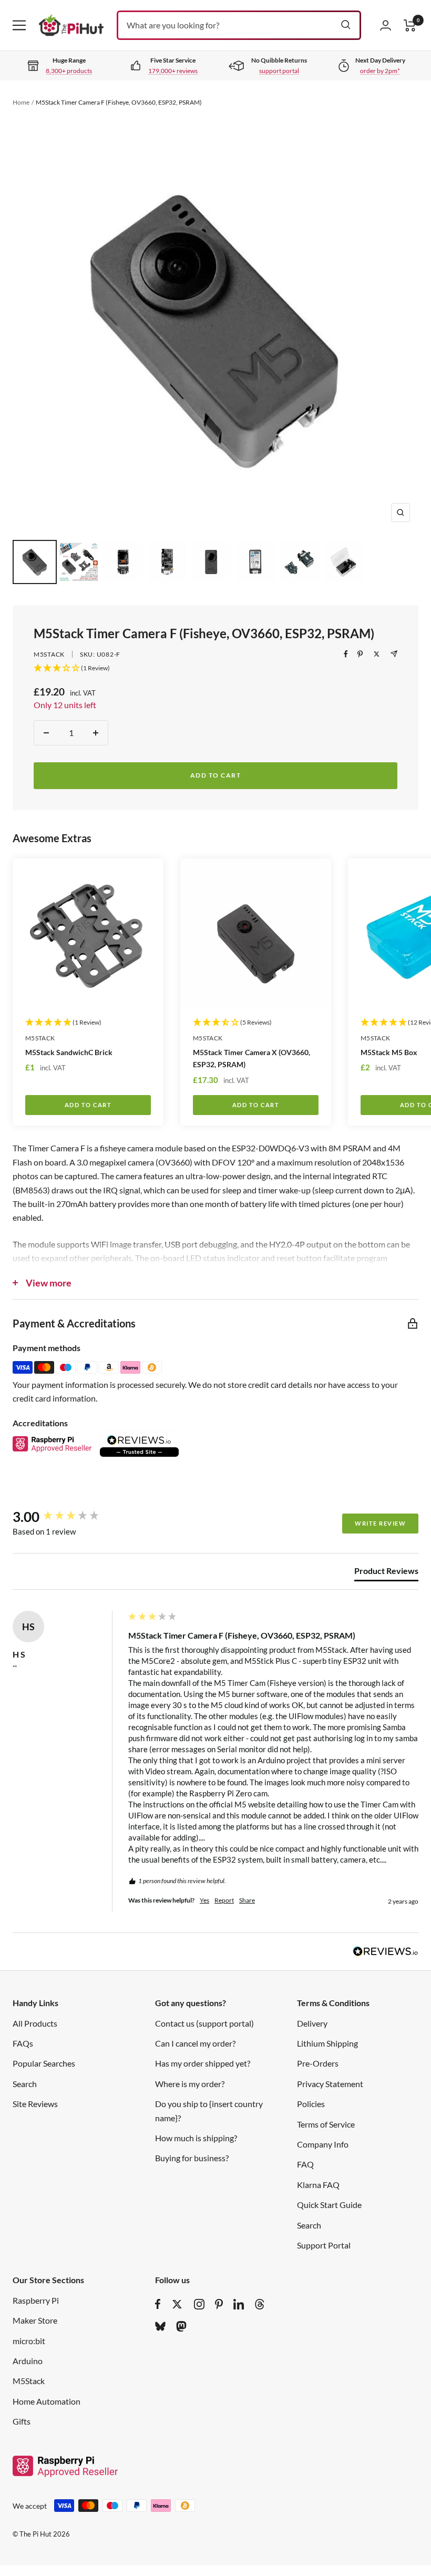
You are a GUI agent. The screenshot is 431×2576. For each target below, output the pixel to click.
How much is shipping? (196, 2138)
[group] (68, 1517)
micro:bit (29, 2341)
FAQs (23, 2043)
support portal (279, 71)
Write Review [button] (380, 1523)
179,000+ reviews (173, 71)
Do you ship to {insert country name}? (209, 2110)
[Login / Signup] (386, 25)
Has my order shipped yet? (203, 2063)
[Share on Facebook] (346, 654)
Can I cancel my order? (195, 2043)
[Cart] (410, 25)
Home (21, 102)
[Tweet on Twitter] (377, 654)
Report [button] (224, 1900)
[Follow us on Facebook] (158, 2304)
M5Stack (49, 654)
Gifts (22, 2421)
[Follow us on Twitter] (177, 2304)
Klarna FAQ (318, 2185)
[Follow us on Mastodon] (181, 2326)
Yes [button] (204, 1900)
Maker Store (35, 2320)
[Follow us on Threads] (260, 2304)
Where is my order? (190, 2084)
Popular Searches (44, 2063)
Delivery (312, 2023)
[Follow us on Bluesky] (160, 2326)
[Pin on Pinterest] (360, 654)
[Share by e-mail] (394, 654)
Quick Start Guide (329, 2205)
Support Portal (324, 2245)
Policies (311, 2104)
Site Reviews (35, 2104)
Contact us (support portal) (204, 2023)
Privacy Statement (330, 2084)
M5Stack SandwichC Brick (69, 1052)
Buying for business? (192, 2158)
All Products (35, 2023)
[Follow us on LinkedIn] (239, 2304)
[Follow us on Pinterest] (219, 2304)
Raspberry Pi (36, 2300)
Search (25, 2084)
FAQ (305, 2164)
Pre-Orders (318, 2063)
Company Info (323, 2144)
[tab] (386, 1573)
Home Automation (47, 2401)
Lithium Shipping (327, 2043)
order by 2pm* (380, 71)
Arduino (28, 2361)
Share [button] (247, 1900)
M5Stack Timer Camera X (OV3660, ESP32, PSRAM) (252, 1058)
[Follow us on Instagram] (199, 2304)
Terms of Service (326, 2124)
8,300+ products (69, 71)
